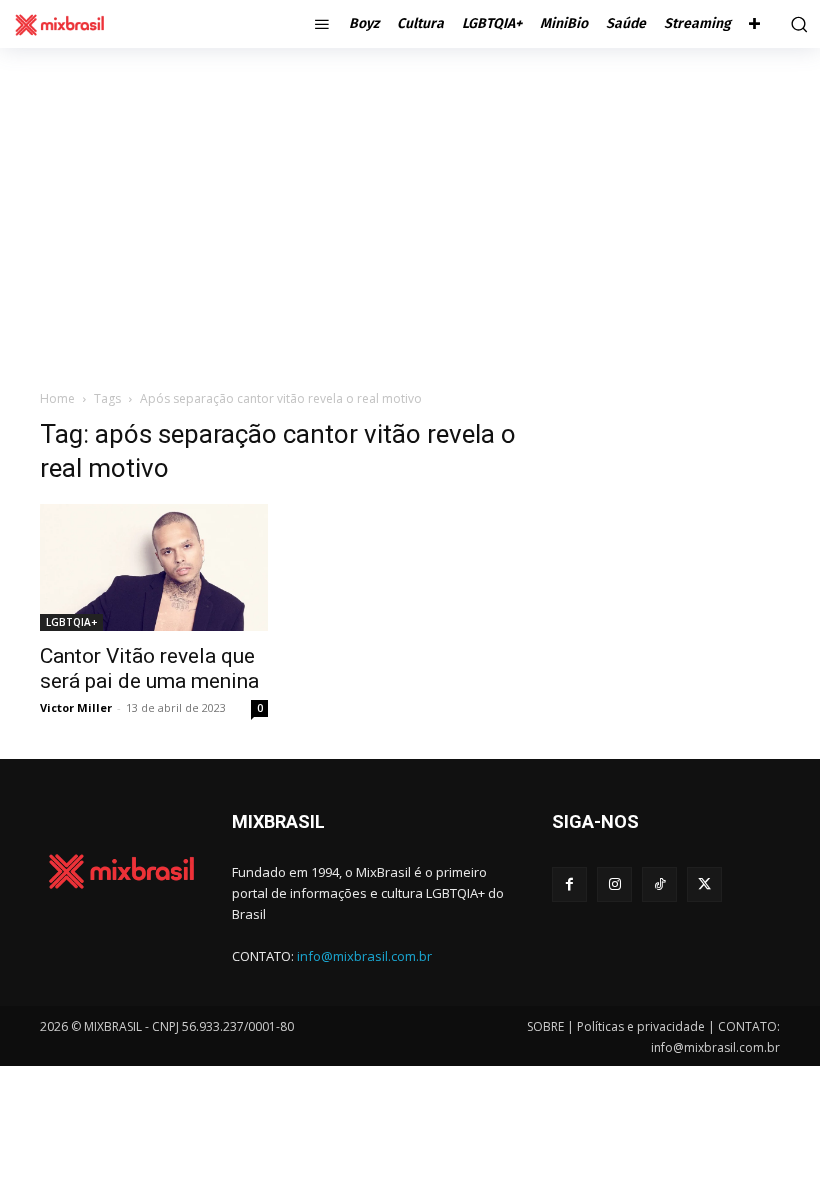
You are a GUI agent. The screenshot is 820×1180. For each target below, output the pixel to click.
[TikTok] (659, 884)
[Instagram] (614, 884)
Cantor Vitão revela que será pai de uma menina (149, 668)
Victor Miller (76, 707)
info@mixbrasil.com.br (364, 956)
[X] (704, 884)
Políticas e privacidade (641, 1026)
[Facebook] (569, 884)
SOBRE (545, 1026)
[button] (795, 24)
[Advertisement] (410, 198)
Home (57, 398)
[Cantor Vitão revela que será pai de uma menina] (154, 567)
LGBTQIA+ (71, 622)
